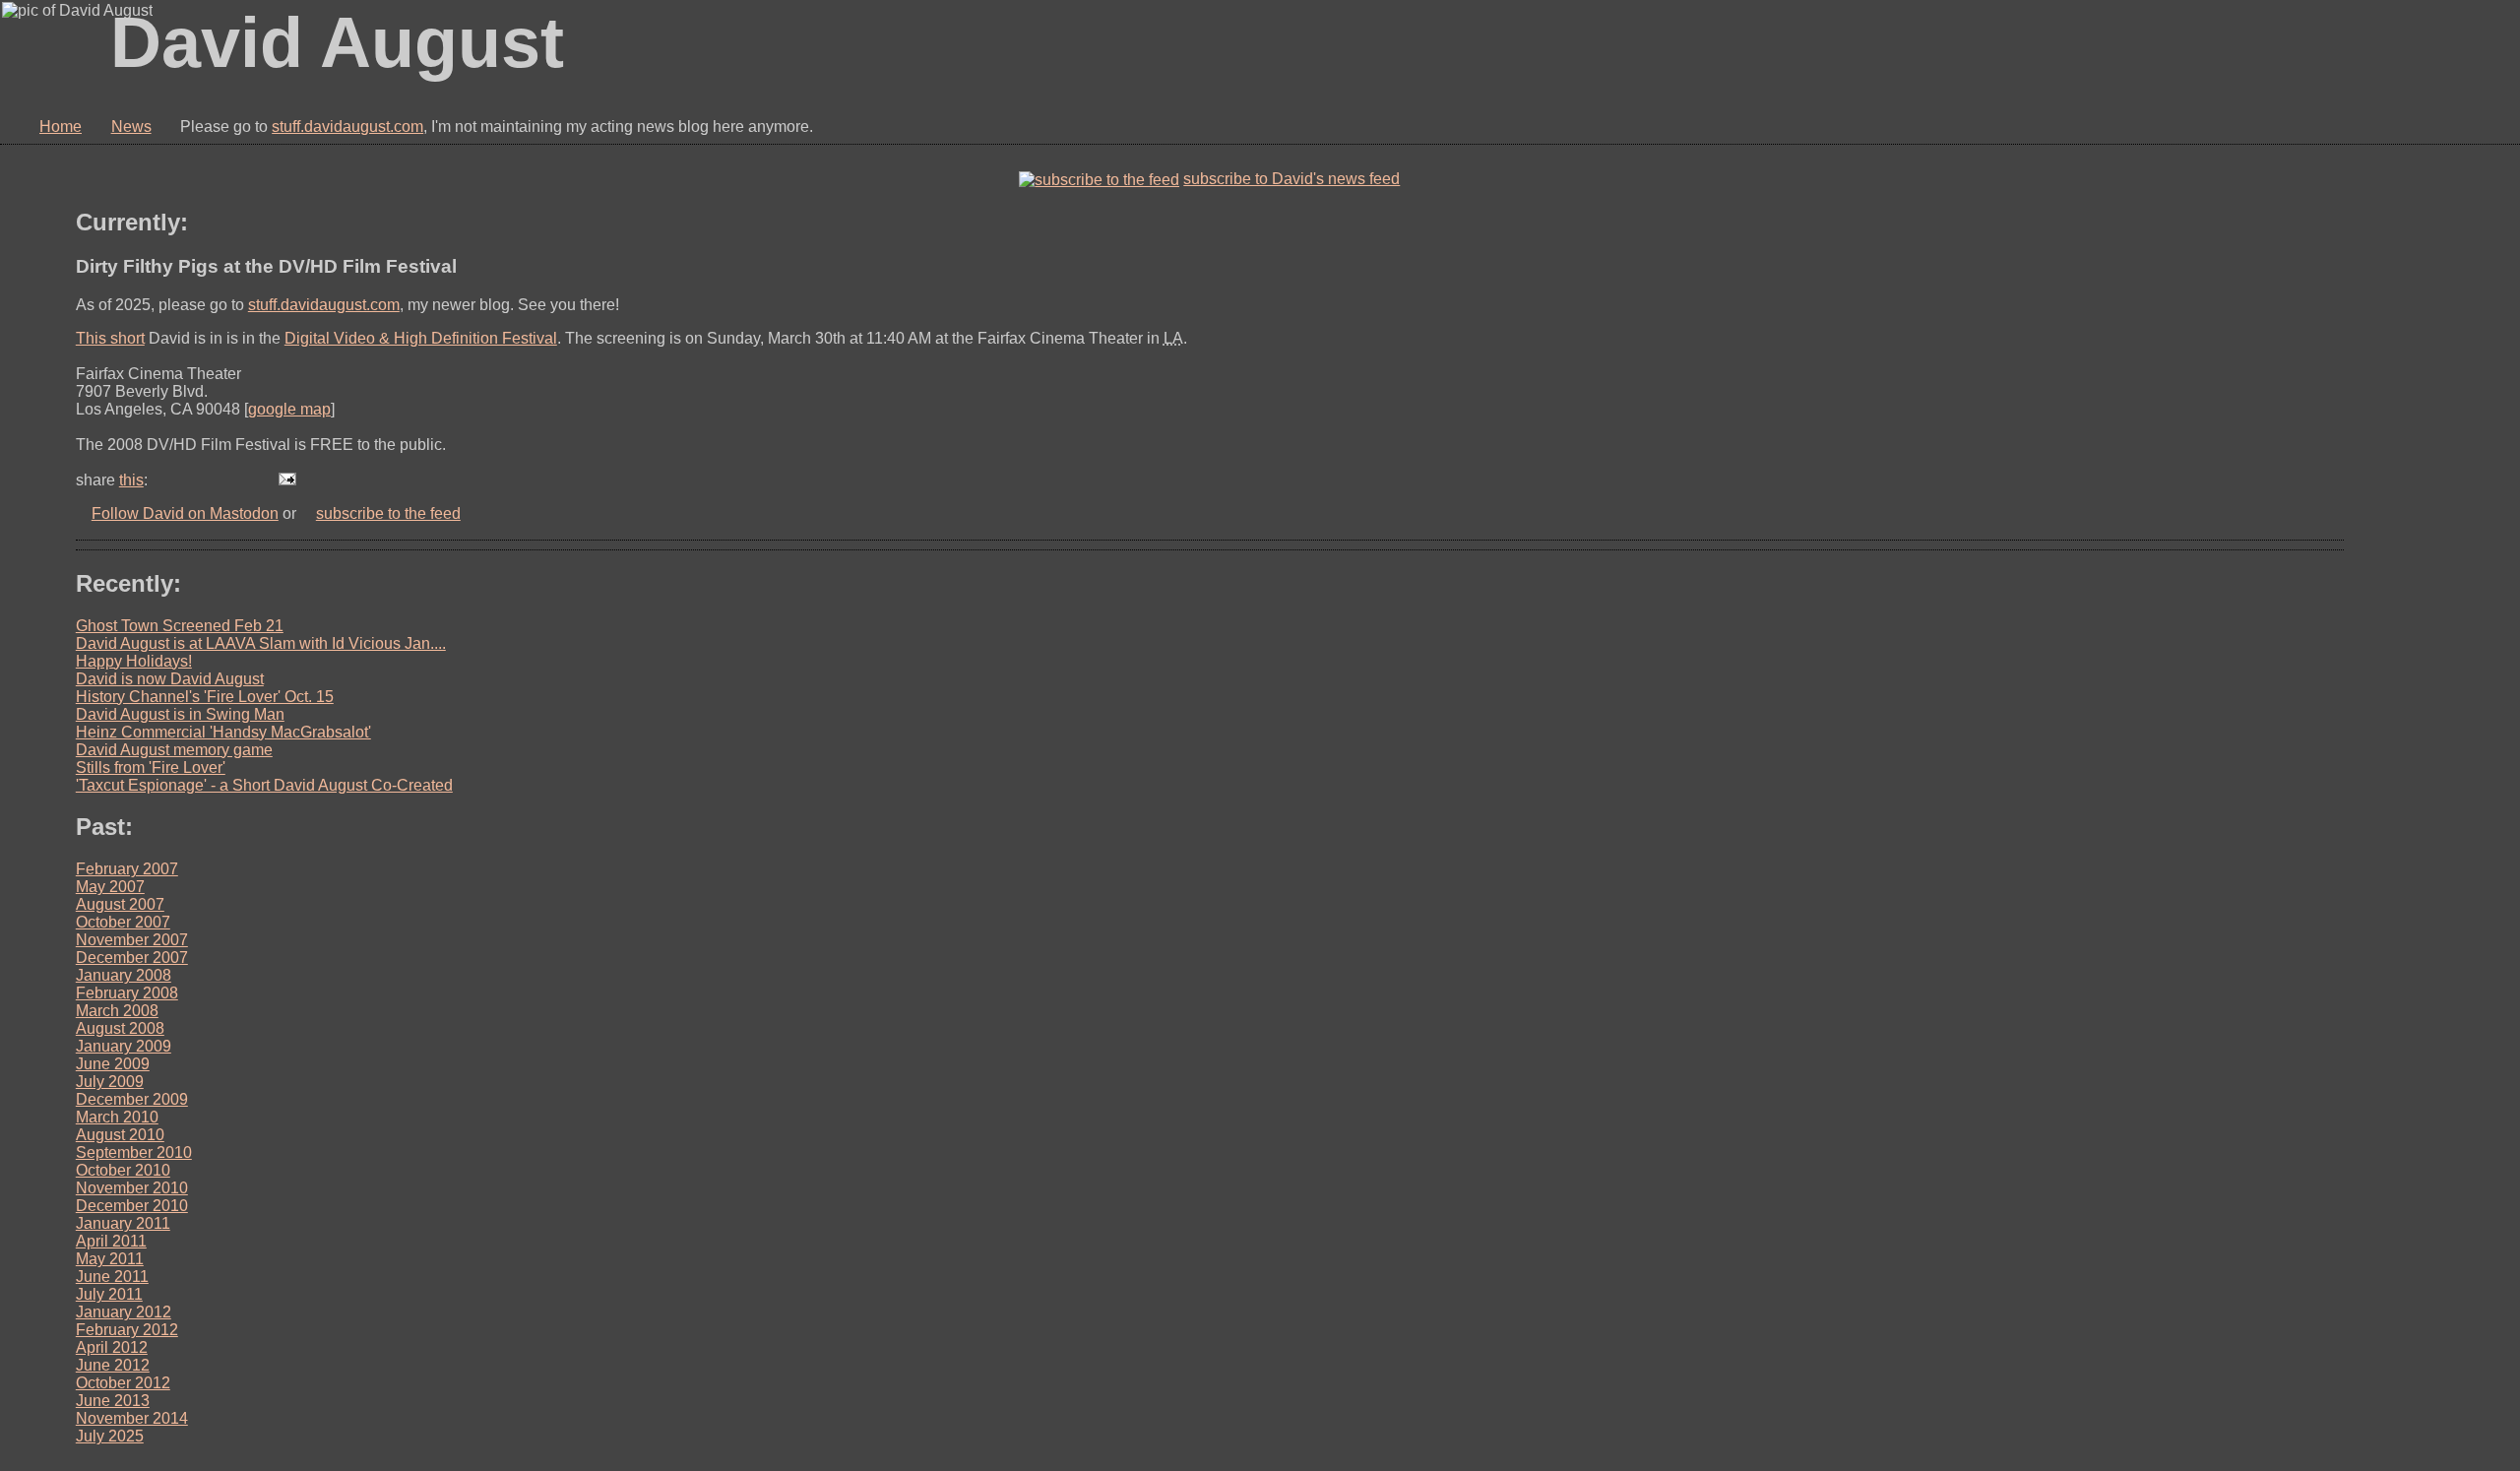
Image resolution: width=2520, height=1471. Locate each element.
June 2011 (112, 1277)
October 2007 (123, 922)
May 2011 (110, 1259)
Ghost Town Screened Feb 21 (180, 626)
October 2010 (123, 1170)
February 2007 (127, 869)
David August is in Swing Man (180, 714)
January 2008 (124, 975)
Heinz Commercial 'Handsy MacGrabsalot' (223, 732)
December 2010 (132, 1206)
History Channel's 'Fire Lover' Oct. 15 (205, 697)
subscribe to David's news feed (1291, 179)
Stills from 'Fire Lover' (151, 767)
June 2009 (113, 1064)
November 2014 (132, 1418)
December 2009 (132, 1099)
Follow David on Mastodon (185, 513)
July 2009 (110, 1082)
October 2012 (123, 1383)
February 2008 (127, 993)
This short (110, 338)
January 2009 (124, 1046)
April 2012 (112, 1347)
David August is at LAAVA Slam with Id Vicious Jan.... (261, 643)
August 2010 (120, 1135)
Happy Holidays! (134, 661)
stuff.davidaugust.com (347, 127)
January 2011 (123, 1223)
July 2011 (109, 1294)
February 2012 (127, 1330)
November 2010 (132, 1188)
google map (289, 409)
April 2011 (111, 1241)
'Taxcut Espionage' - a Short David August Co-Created (264, 785)
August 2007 (120, 904)
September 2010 (134, 1152)
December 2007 (132, 958)
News (131, 127)
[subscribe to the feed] (1099, 179)
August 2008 (120, 1028)
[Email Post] (287, 480)
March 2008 (117, 1011)
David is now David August (170, 679)
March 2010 (117, 1117)
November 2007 (132, 940)
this (131, 480)
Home (61, 127)
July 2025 (110, 1436)
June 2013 (113, 1401)
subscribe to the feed (388, 513)
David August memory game (174, 750)
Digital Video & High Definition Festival (421, 338)
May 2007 (110, 887)
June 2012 (113, 1365)
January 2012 (124, 1312)
